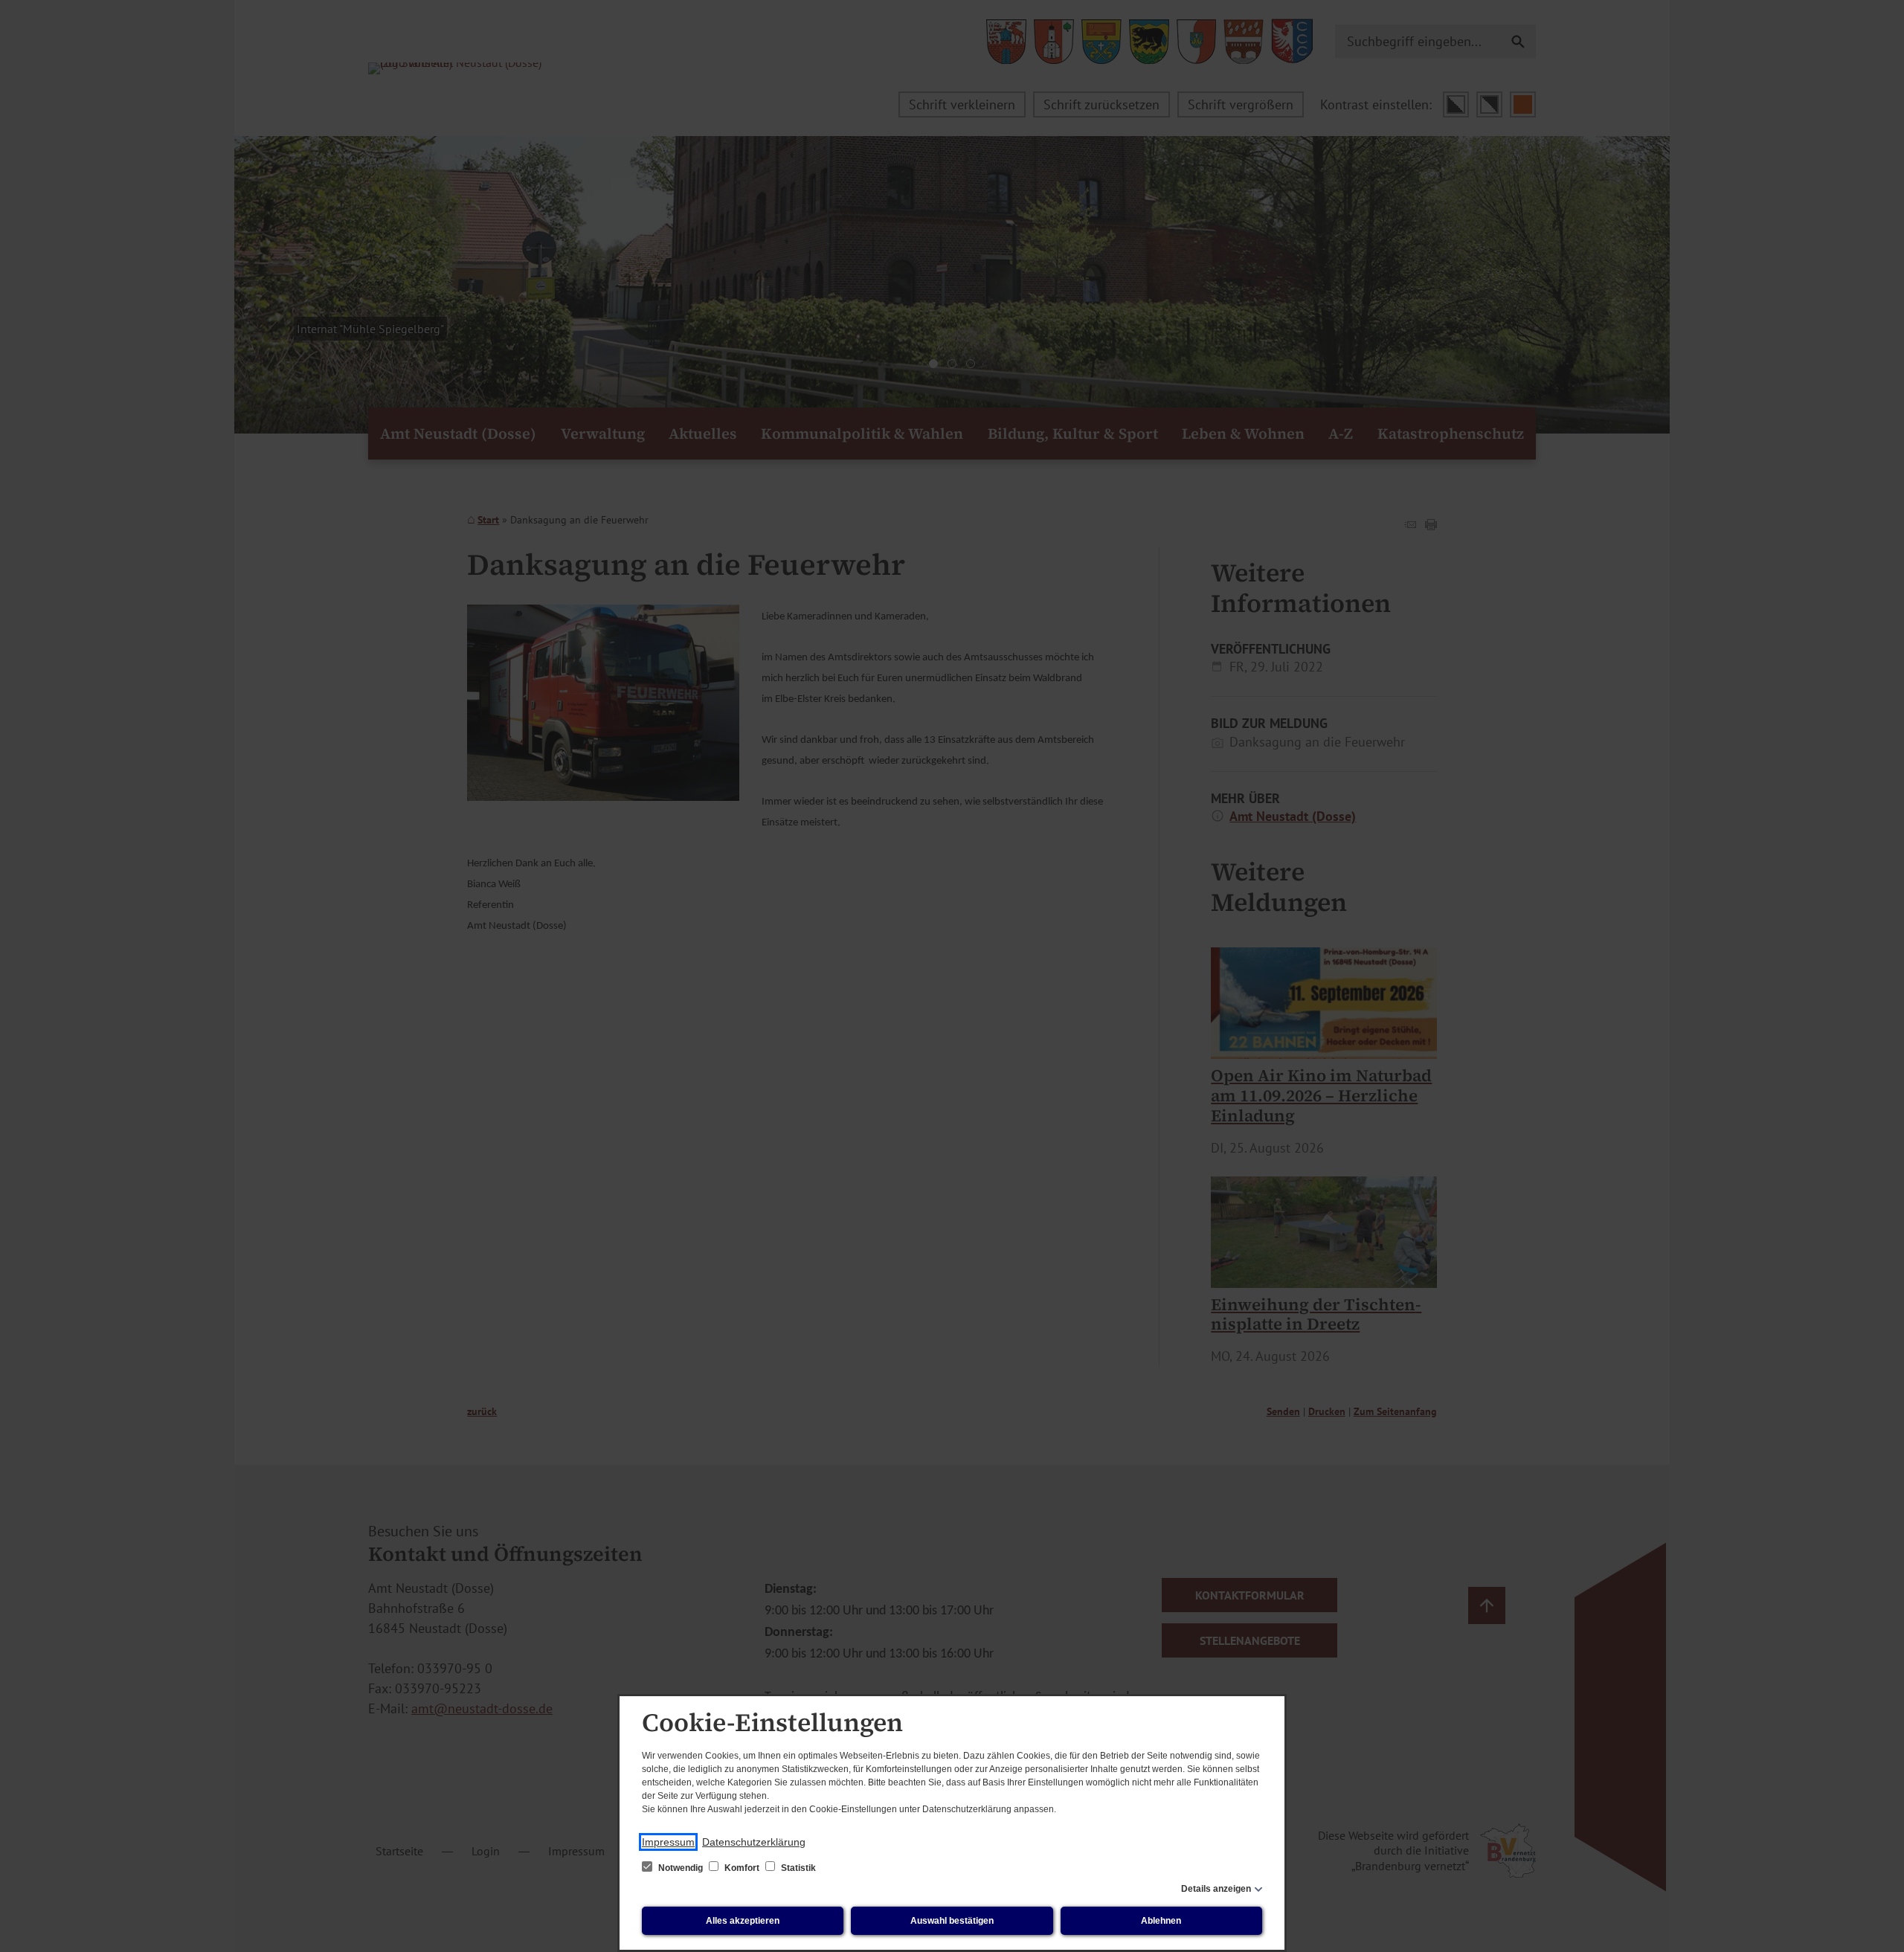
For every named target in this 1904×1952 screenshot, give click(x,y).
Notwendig (681, 1868)
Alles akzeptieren (743, 1921)
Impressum (668, 1842)
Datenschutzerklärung (754, 1842)
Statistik (797, 1868)
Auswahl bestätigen (952, 1921)
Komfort (742, 1868)
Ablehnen (1161, 1921)
